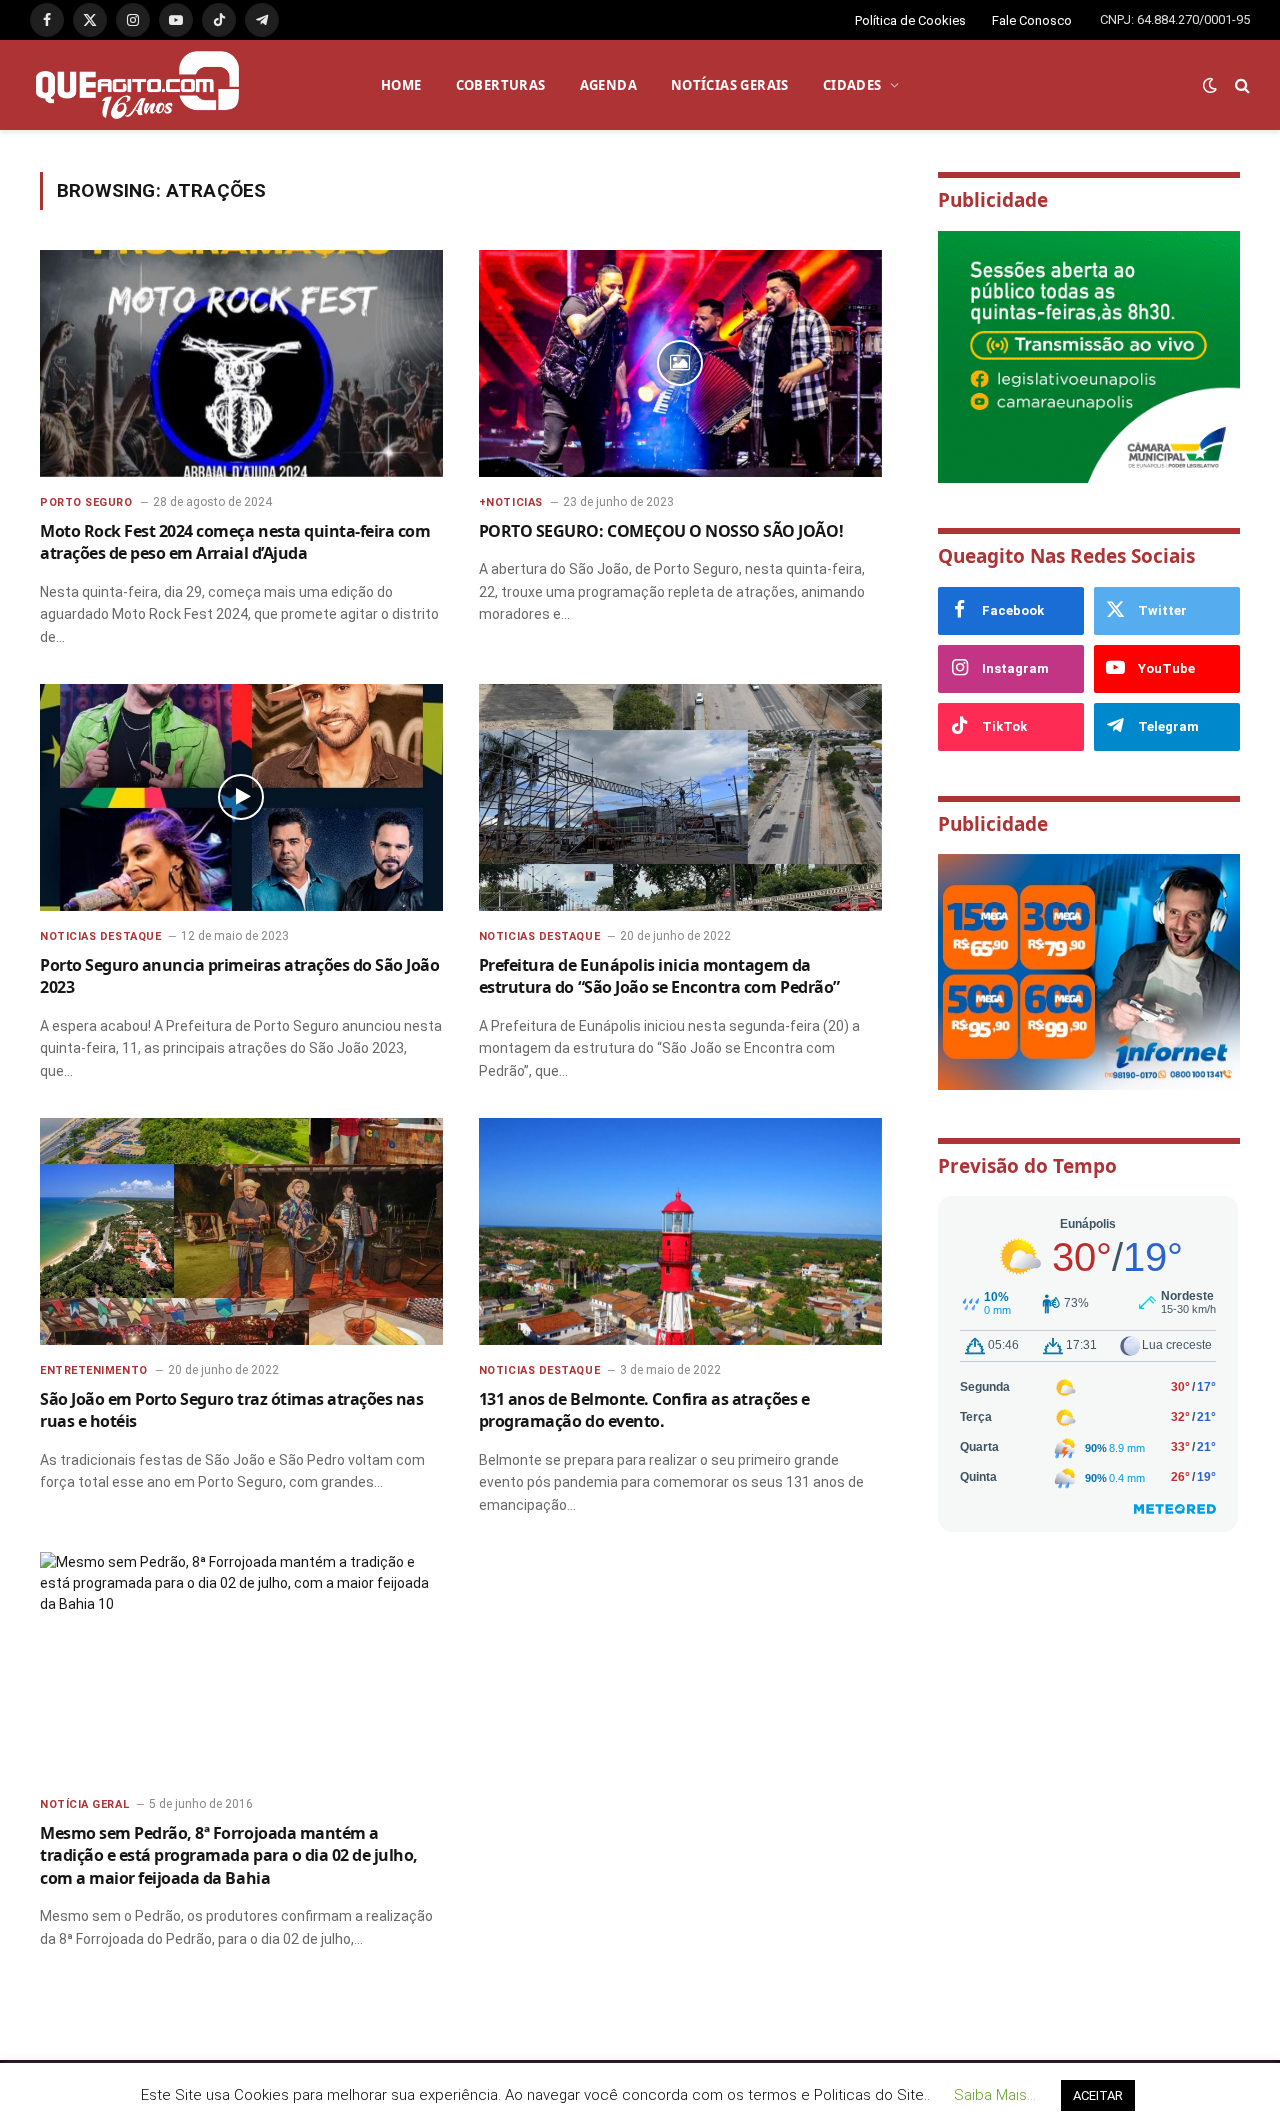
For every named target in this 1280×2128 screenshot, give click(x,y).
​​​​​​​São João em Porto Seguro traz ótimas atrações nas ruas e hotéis (231, 1410)
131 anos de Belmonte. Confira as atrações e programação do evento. (644, 1410)
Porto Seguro (86, 502)
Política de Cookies (910, 20)
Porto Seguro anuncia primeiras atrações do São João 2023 (240, 976)
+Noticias (511, 502)
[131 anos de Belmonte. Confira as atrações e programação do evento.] (680, 1231)
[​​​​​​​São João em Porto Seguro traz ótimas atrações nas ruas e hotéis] (241, 1231)
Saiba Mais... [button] (995, 2095)
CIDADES (852, 85)
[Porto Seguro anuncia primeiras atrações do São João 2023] (241, 797)
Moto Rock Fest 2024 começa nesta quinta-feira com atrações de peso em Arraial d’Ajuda (235, 542)
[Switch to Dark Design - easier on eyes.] (1210, 85)
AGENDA (608, 85)
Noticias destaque (100, 936)
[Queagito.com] (137, 85)
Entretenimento (94, 1370)
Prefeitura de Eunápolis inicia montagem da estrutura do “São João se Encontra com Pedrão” (659, 976)
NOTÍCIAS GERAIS (730, 85)
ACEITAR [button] (1098, 2095)
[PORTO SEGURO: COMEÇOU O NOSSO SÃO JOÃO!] (680, 363)
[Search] (1240, 85)
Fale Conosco (1032, 20)
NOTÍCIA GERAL (84, 1804)
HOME (401, 85)
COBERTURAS (501, 85)
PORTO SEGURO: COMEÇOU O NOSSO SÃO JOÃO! (661, 531)
